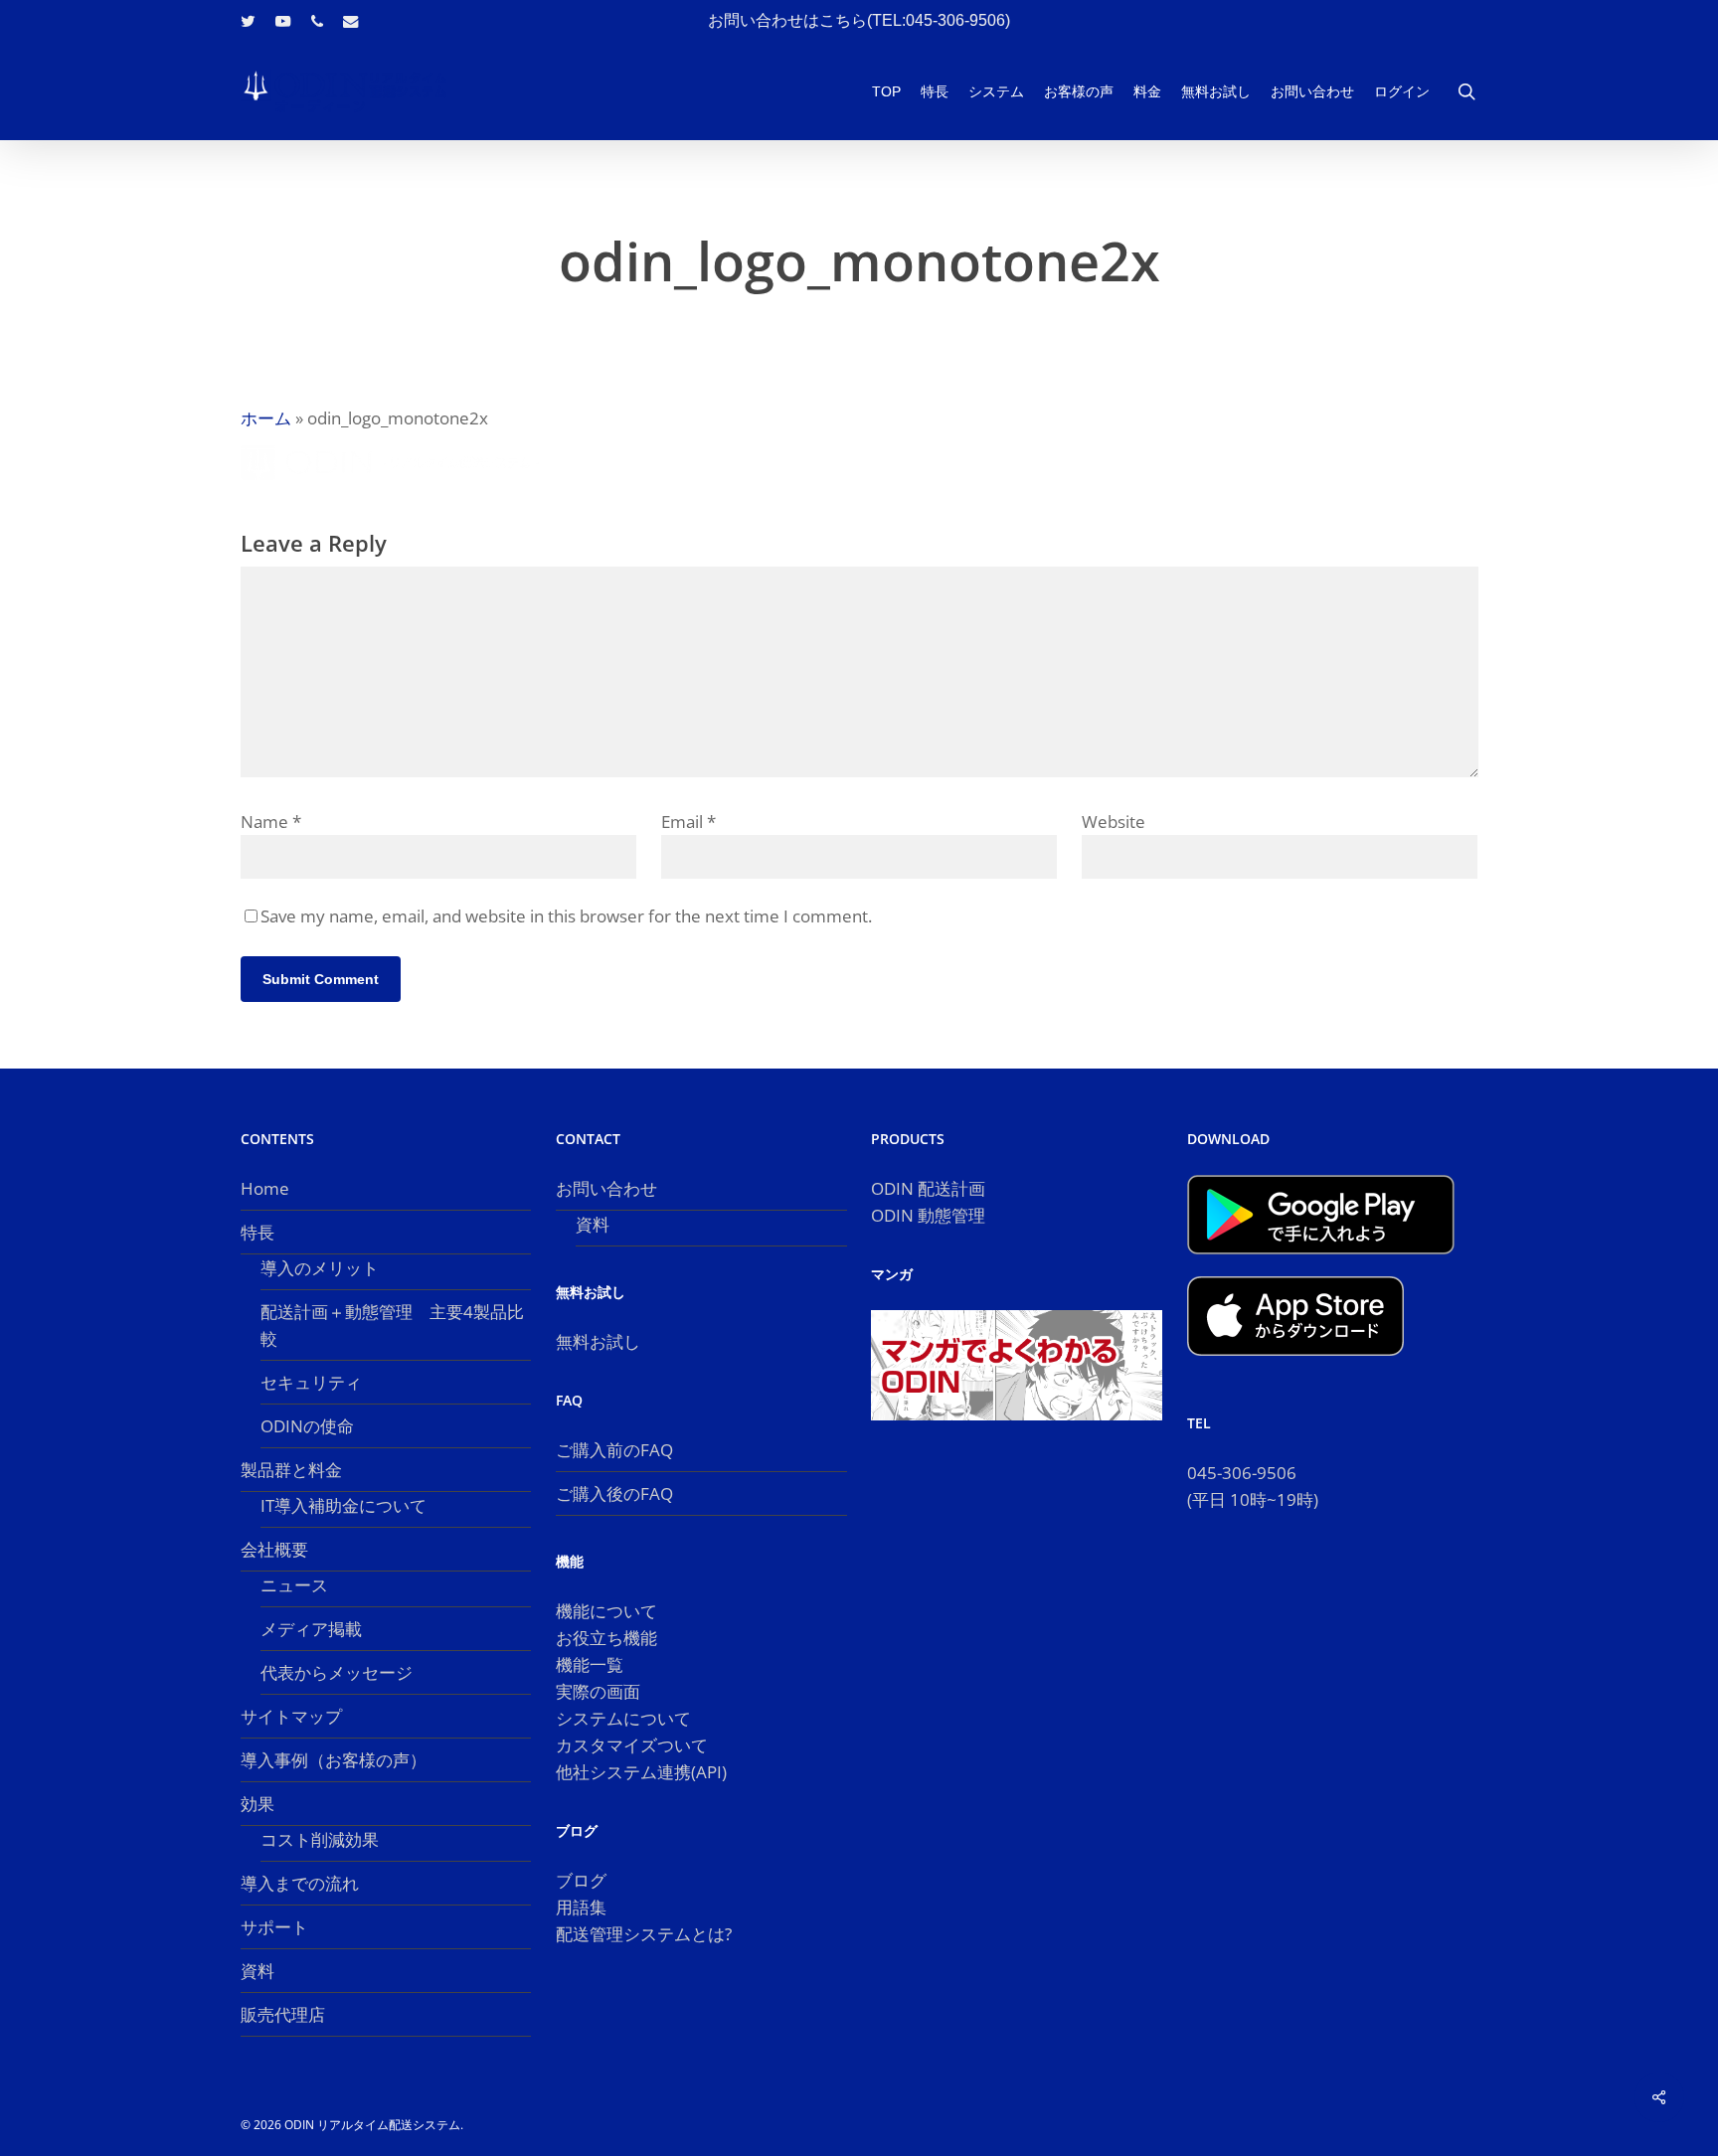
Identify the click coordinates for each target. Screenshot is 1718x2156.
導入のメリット (320, 1268)
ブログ (581, 1880)
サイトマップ (291, 1716)
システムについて (623, 1718)
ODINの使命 (307, 1426)
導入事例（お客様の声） (334, 1760)
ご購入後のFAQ (614, 1493)
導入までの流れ (300, 1883)
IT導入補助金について (344, 1505)
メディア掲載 (311, 1629)
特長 (258, 1232)
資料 (258, 1971)
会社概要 (274, 1549)
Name (271, 822)
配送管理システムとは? (644, 1934)
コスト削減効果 (320, 1839)
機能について (606, 1611)
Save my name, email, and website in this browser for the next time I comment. (566, 916)
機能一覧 (590, 1664)
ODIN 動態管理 (928, 1215)
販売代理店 (283, 2014)
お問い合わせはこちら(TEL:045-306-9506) (859, 20)
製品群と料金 (291, 1470)
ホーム (266, 418)
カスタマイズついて (632, 1745)
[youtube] (283, 21)
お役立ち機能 (606, 1638)
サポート (274, 1927)
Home (265, 1188)
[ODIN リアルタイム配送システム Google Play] (1321, 1263)
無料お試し (598, 1341)
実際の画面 (598, 1691)
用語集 (581, 1907)
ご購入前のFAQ (614, 1450)
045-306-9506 (1242, 1473)
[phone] (317, 21)
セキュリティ (311, 1382)
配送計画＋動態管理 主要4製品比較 (392, 1325)
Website (1114, 822)
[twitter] (248, 21)
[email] (351, 21)
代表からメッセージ (337, 1672)
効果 (258, 1804)
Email (688, 822)
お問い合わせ (606, 1188)
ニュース (294, 1585)
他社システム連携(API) (641, 1772)
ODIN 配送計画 (928, 1188)
